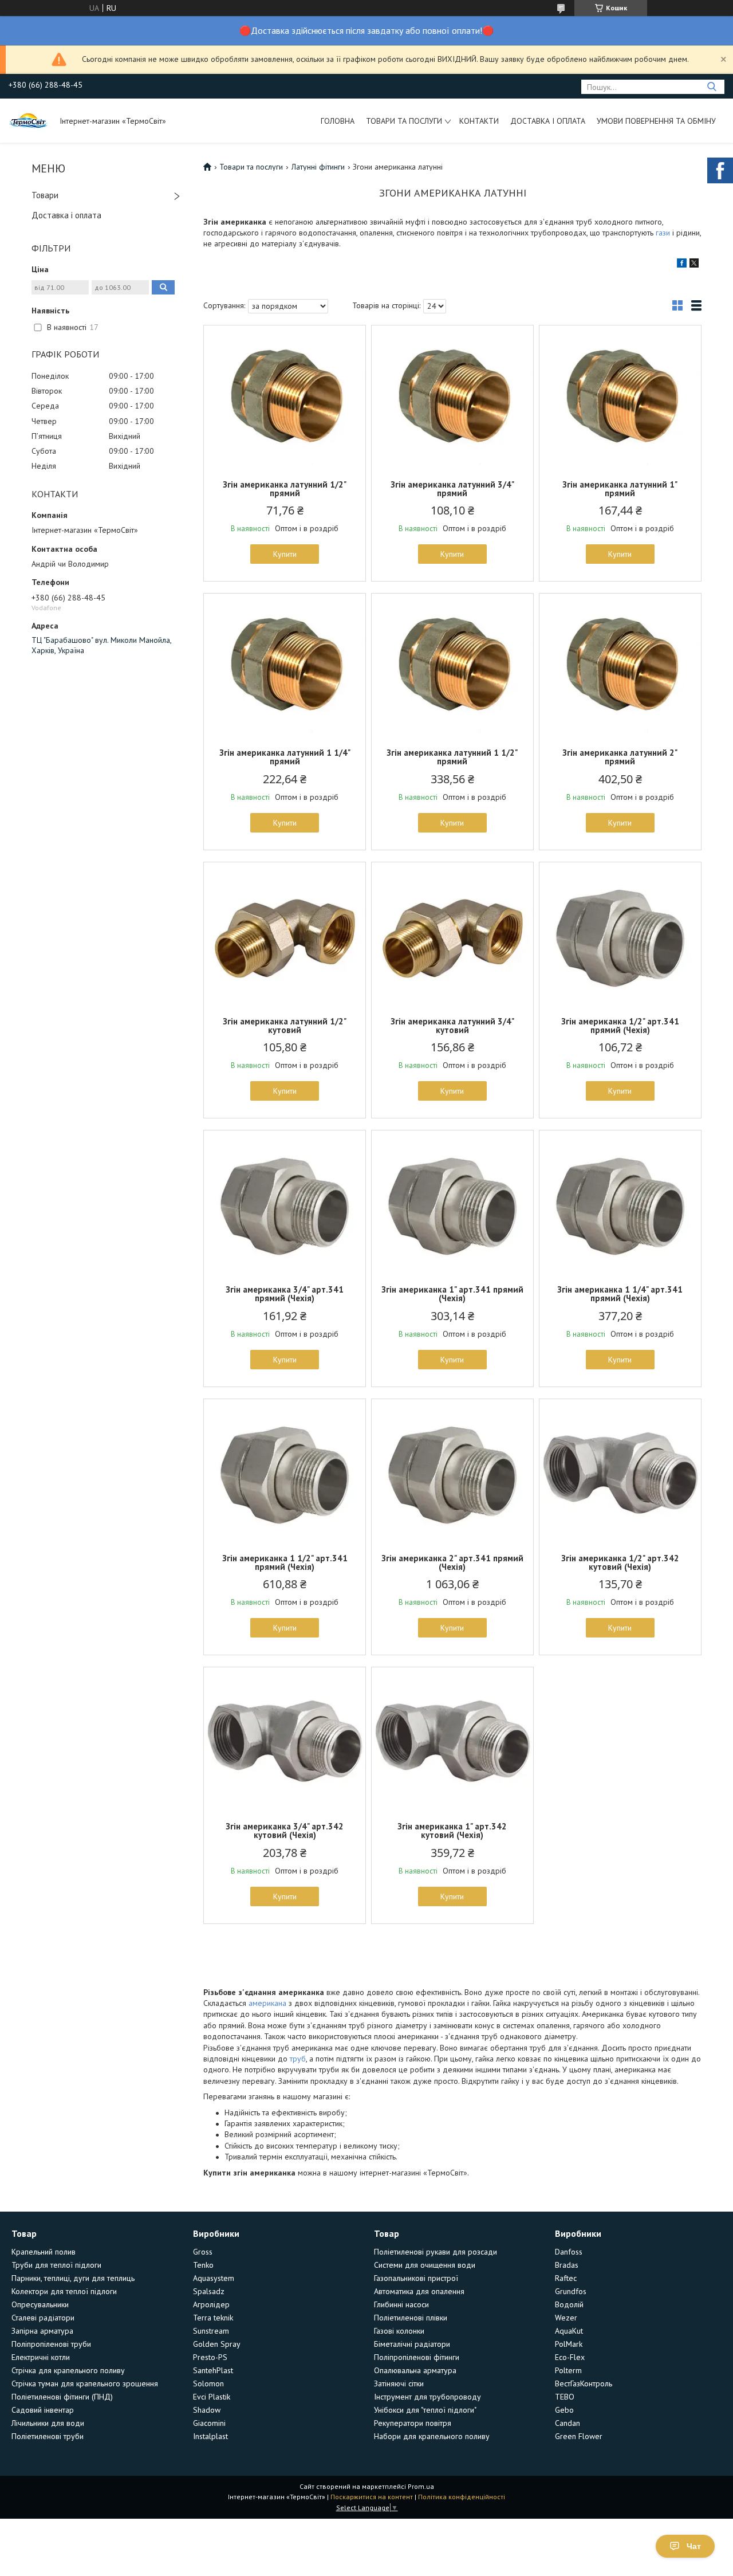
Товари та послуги (404, 121)
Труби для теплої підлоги (56, 2265)
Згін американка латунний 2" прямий (620, 757)
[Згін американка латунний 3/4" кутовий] (452, 934)
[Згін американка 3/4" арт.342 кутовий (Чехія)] (285, 1739)
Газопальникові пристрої (416, 2278)
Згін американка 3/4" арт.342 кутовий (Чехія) (285, 1831)
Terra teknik (213, 2318)
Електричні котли (41, 2357)
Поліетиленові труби (48, 2436)
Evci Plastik (212, 2397)
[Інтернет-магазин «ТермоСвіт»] (29, 120)
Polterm (568, 2370)
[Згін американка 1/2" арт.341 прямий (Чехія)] (620, 934)
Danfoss (569, 2252)
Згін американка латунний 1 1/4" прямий (285, 757)
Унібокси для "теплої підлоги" (425, 2410)
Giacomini (209, 2423)
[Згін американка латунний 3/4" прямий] (452, 397)
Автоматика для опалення (419, 2291)
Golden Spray (217, 2344)
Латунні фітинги (318, 167)
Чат (694, 2546)
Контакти (479, 121)
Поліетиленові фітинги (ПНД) (62, 2397)
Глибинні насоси (401, 2304)
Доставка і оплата (548, 121)
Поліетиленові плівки (411, 2318)
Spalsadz (209, 2291)
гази (663, 233)
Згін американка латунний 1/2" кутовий (285, 1026)
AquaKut (569, 2331)
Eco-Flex (570, 2357)
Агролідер (211, 2304)
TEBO (565, 2397)
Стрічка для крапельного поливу (68, 2370)
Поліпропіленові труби (51, 2344)
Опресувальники (40, 2304)
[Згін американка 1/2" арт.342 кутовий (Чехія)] (620, 1471)
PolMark (569, 2344)
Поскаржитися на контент (372, 2497)
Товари (45, 195)
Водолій (569, 2304)
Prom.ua (421, 2486)
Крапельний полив (44, 2252)
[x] (694, 265)
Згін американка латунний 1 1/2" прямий (452, 757)
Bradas (567, 2265)
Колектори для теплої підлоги (64, 2291)
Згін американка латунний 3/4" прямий (452, 489)
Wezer (566, 2318)
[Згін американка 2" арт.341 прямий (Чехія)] (452, 1471)
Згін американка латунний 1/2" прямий (285, 489)
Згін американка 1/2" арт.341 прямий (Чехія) (620, 1026)
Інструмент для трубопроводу (427, 2397)
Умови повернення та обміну (656, 121)
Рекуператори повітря (413, 2423)
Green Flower (579, 2436)
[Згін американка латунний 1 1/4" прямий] (285, 665)
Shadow (207, 2410)
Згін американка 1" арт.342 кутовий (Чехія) (452, 1831)
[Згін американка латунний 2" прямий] (620, 665)
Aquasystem (214, 2278)
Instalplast (210, 2436)
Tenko (203, 2265)
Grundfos (571, 2291)
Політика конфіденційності (462, 2497)
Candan (568, 2423)
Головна (338, 121)
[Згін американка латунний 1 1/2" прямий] (452, 665)
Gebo (564, 2410)
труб (298, 2059)
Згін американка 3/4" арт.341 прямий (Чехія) (285, 1294)
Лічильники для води (48, 2423)
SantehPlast (213, 2370)
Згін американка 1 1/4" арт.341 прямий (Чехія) (620, 1294)
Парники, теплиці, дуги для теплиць (73, 2278)
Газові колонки (399, 2331)
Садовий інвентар (43, 2410)
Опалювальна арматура (415, 2370)
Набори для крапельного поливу (432, 2436)
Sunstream (211, 2331)
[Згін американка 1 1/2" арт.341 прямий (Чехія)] (285, 1471)
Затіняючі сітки (399, 2383)
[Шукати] (712, 87)
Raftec (566, 2278)
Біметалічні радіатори (412, 2344)
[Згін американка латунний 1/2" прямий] (285, 397)
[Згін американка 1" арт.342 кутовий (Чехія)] (452, 1739)
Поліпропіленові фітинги (417, 2357)
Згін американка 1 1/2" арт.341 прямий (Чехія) (285, 1562)
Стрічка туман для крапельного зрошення (85, 2383)
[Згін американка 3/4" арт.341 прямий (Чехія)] (285, 1202)
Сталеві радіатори (43, 2318)
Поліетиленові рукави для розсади (436, 2252)
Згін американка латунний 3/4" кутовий (452, 1026)
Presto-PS (210, 2357)
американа (267, 2003)
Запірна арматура (42, 2331)
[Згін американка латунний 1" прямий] (620, 397)
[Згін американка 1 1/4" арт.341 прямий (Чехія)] (620, 1202)
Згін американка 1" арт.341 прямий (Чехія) (452, 1294)
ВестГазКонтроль (584, 2383)
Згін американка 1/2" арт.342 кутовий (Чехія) (620, 1562)
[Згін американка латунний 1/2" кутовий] (285, 934)
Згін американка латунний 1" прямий (620, 489)
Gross (203, 2252)
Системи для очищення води (425, 2265)
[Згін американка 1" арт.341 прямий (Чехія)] (452, 1202)
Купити (285, 554)
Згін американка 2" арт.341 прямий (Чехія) (452, 1562)
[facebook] (682, 265)
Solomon (208, 2383)
